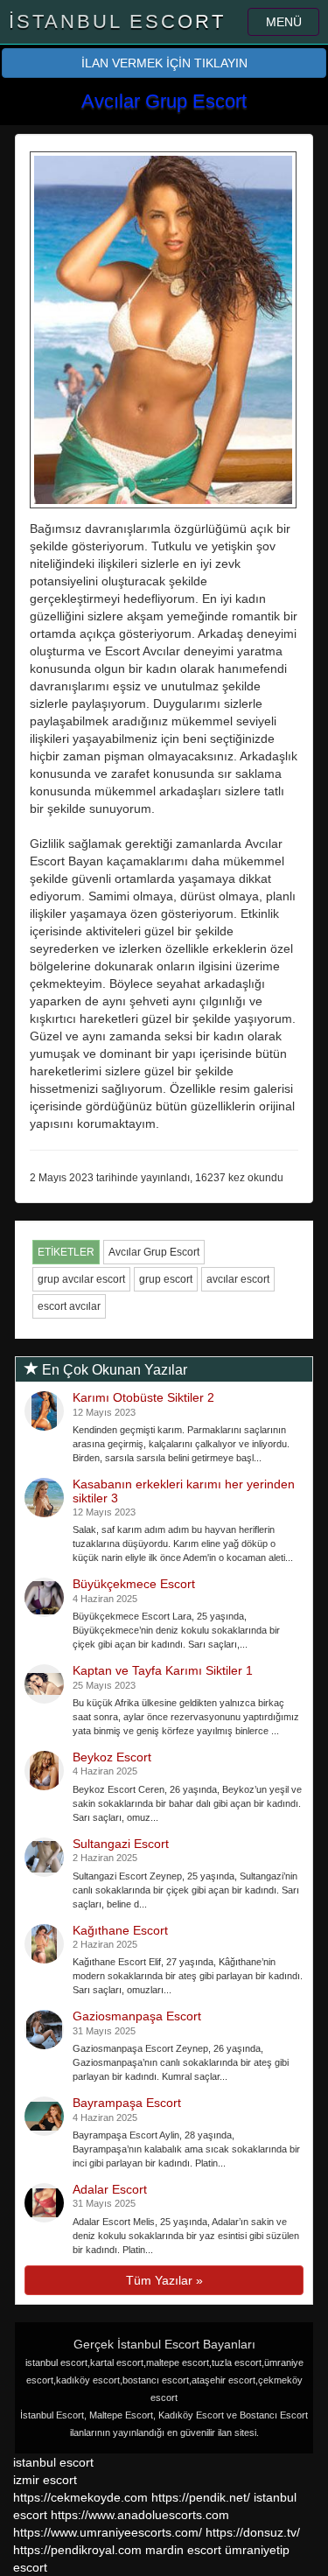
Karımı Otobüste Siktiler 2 (143, 1397)
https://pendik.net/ (201, 2497)
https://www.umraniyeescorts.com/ (108, 2532)
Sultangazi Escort (121, 1844)
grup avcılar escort (81, 1279)
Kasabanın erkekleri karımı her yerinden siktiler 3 (184, 1491)
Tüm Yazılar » (164, 2280)
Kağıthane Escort (120, 1930)
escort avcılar (69, 1306)
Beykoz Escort (112, 1757)
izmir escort (45, 2480)
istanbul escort (53, 2462)
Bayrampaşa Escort (127, 2103)
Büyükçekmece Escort (134, 1584)
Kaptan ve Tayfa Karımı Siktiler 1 (163, 1670)
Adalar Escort (110, 2189)
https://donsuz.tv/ (253, 2532)
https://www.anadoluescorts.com (140, 2515)
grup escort (166, 1279)
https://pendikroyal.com (77, 2550)
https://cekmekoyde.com (80, 2497)
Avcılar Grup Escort (154, 1252)
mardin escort (183, 2550)
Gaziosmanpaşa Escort (137, 2016)
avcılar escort (238, 1279)
